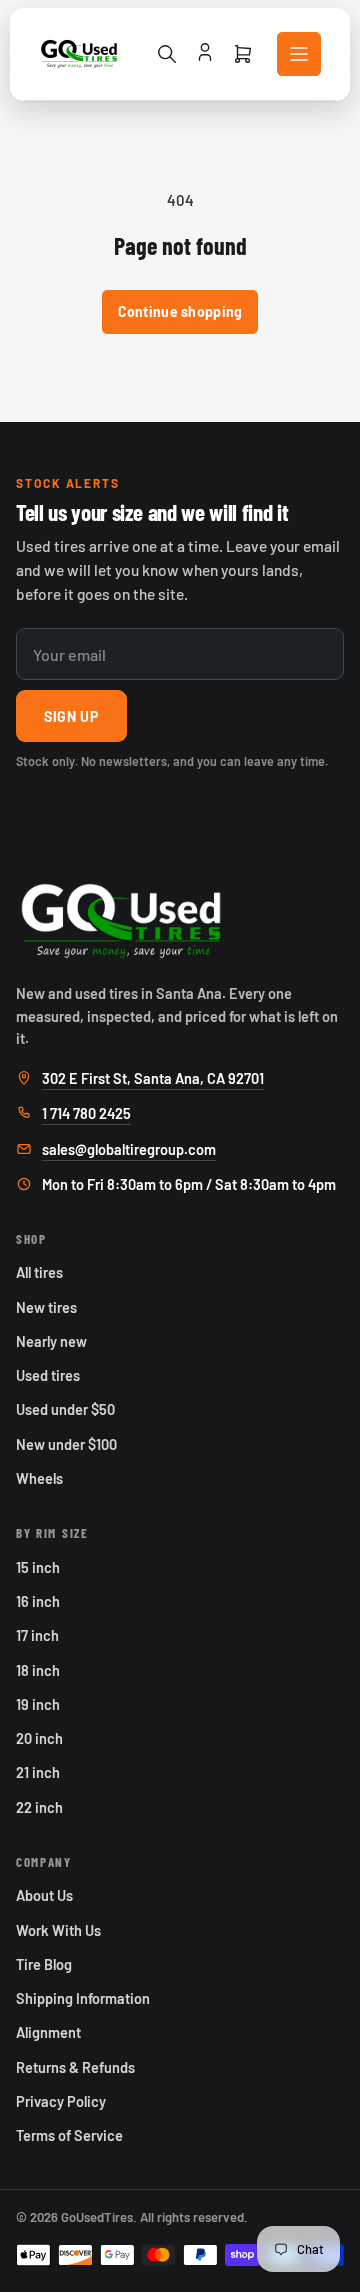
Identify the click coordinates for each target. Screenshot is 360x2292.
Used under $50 (65, 1409)
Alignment (48, 2032)
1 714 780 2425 (86, 1113)
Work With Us (58, 1930)
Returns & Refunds (75, 2067)
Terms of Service (69, 2135)
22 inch (39, 1807)
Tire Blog (44, 1964)
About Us (44, 1895)
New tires (46, 1307)
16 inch (38, 1601)
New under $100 (66, 1444)
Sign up (71, 716)
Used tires (48, 1375)
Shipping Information (83, 1998)
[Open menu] (299, 54)
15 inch (38, 1567)
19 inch (38, 1704)
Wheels (39, 1478)
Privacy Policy (61, 2101)
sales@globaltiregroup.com (129, 1149)
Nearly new (51, 1341)
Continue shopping (180, 311)
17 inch (37, 1635)
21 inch (38, 1772)
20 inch (39, 1738)
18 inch (38, 1670)
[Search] (167, 54)
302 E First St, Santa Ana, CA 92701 (153, 1078)
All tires (39, 1272)
